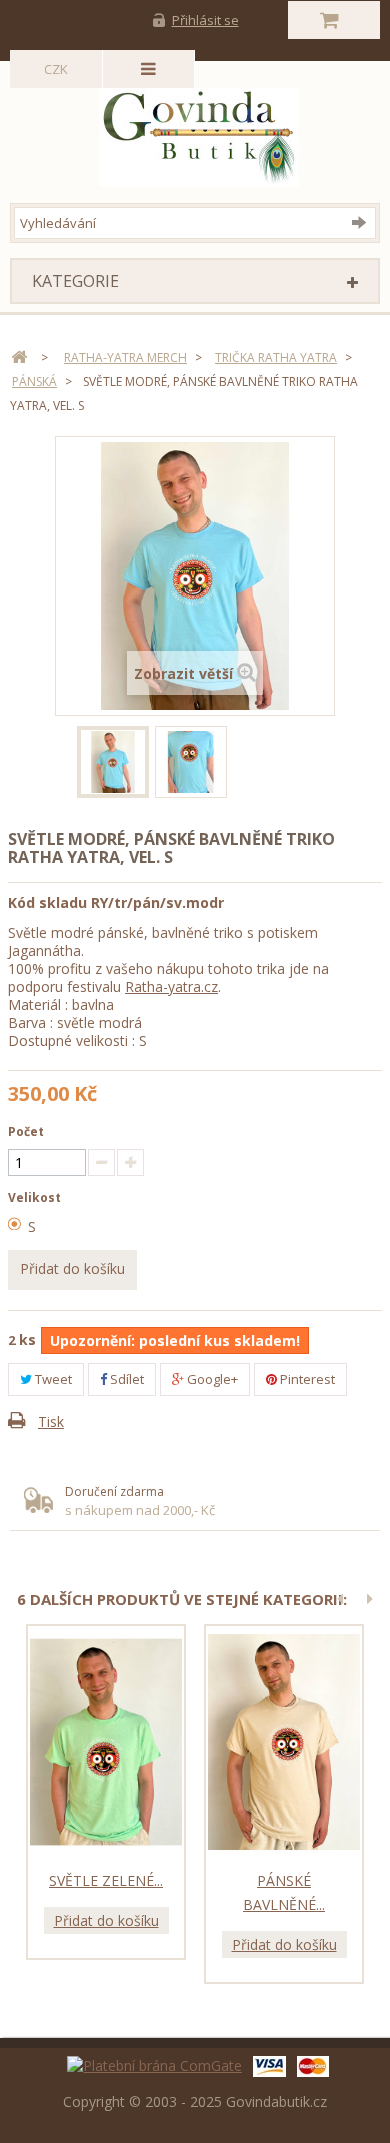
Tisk (51, 1421)
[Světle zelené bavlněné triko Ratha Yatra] (106, 1742)
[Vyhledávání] (364, 222)
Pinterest (306, 1379)
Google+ (211, 1379)
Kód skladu (47, 902)
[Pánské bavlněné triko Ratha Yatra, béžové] (284, 1742)
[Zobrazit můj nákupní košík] (334, 20)
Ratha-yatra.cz (171, 986)
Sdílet (125, 1379)
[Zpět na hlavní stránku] (19, 357)
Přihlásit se (205, 20)
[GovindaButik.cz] (199, 132)
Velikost (36, 1197)
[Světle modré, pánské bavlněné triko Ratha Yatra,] (113, 762)
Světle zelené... (106, 1880)
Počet (26, 1131)
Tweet (52, 1379)
